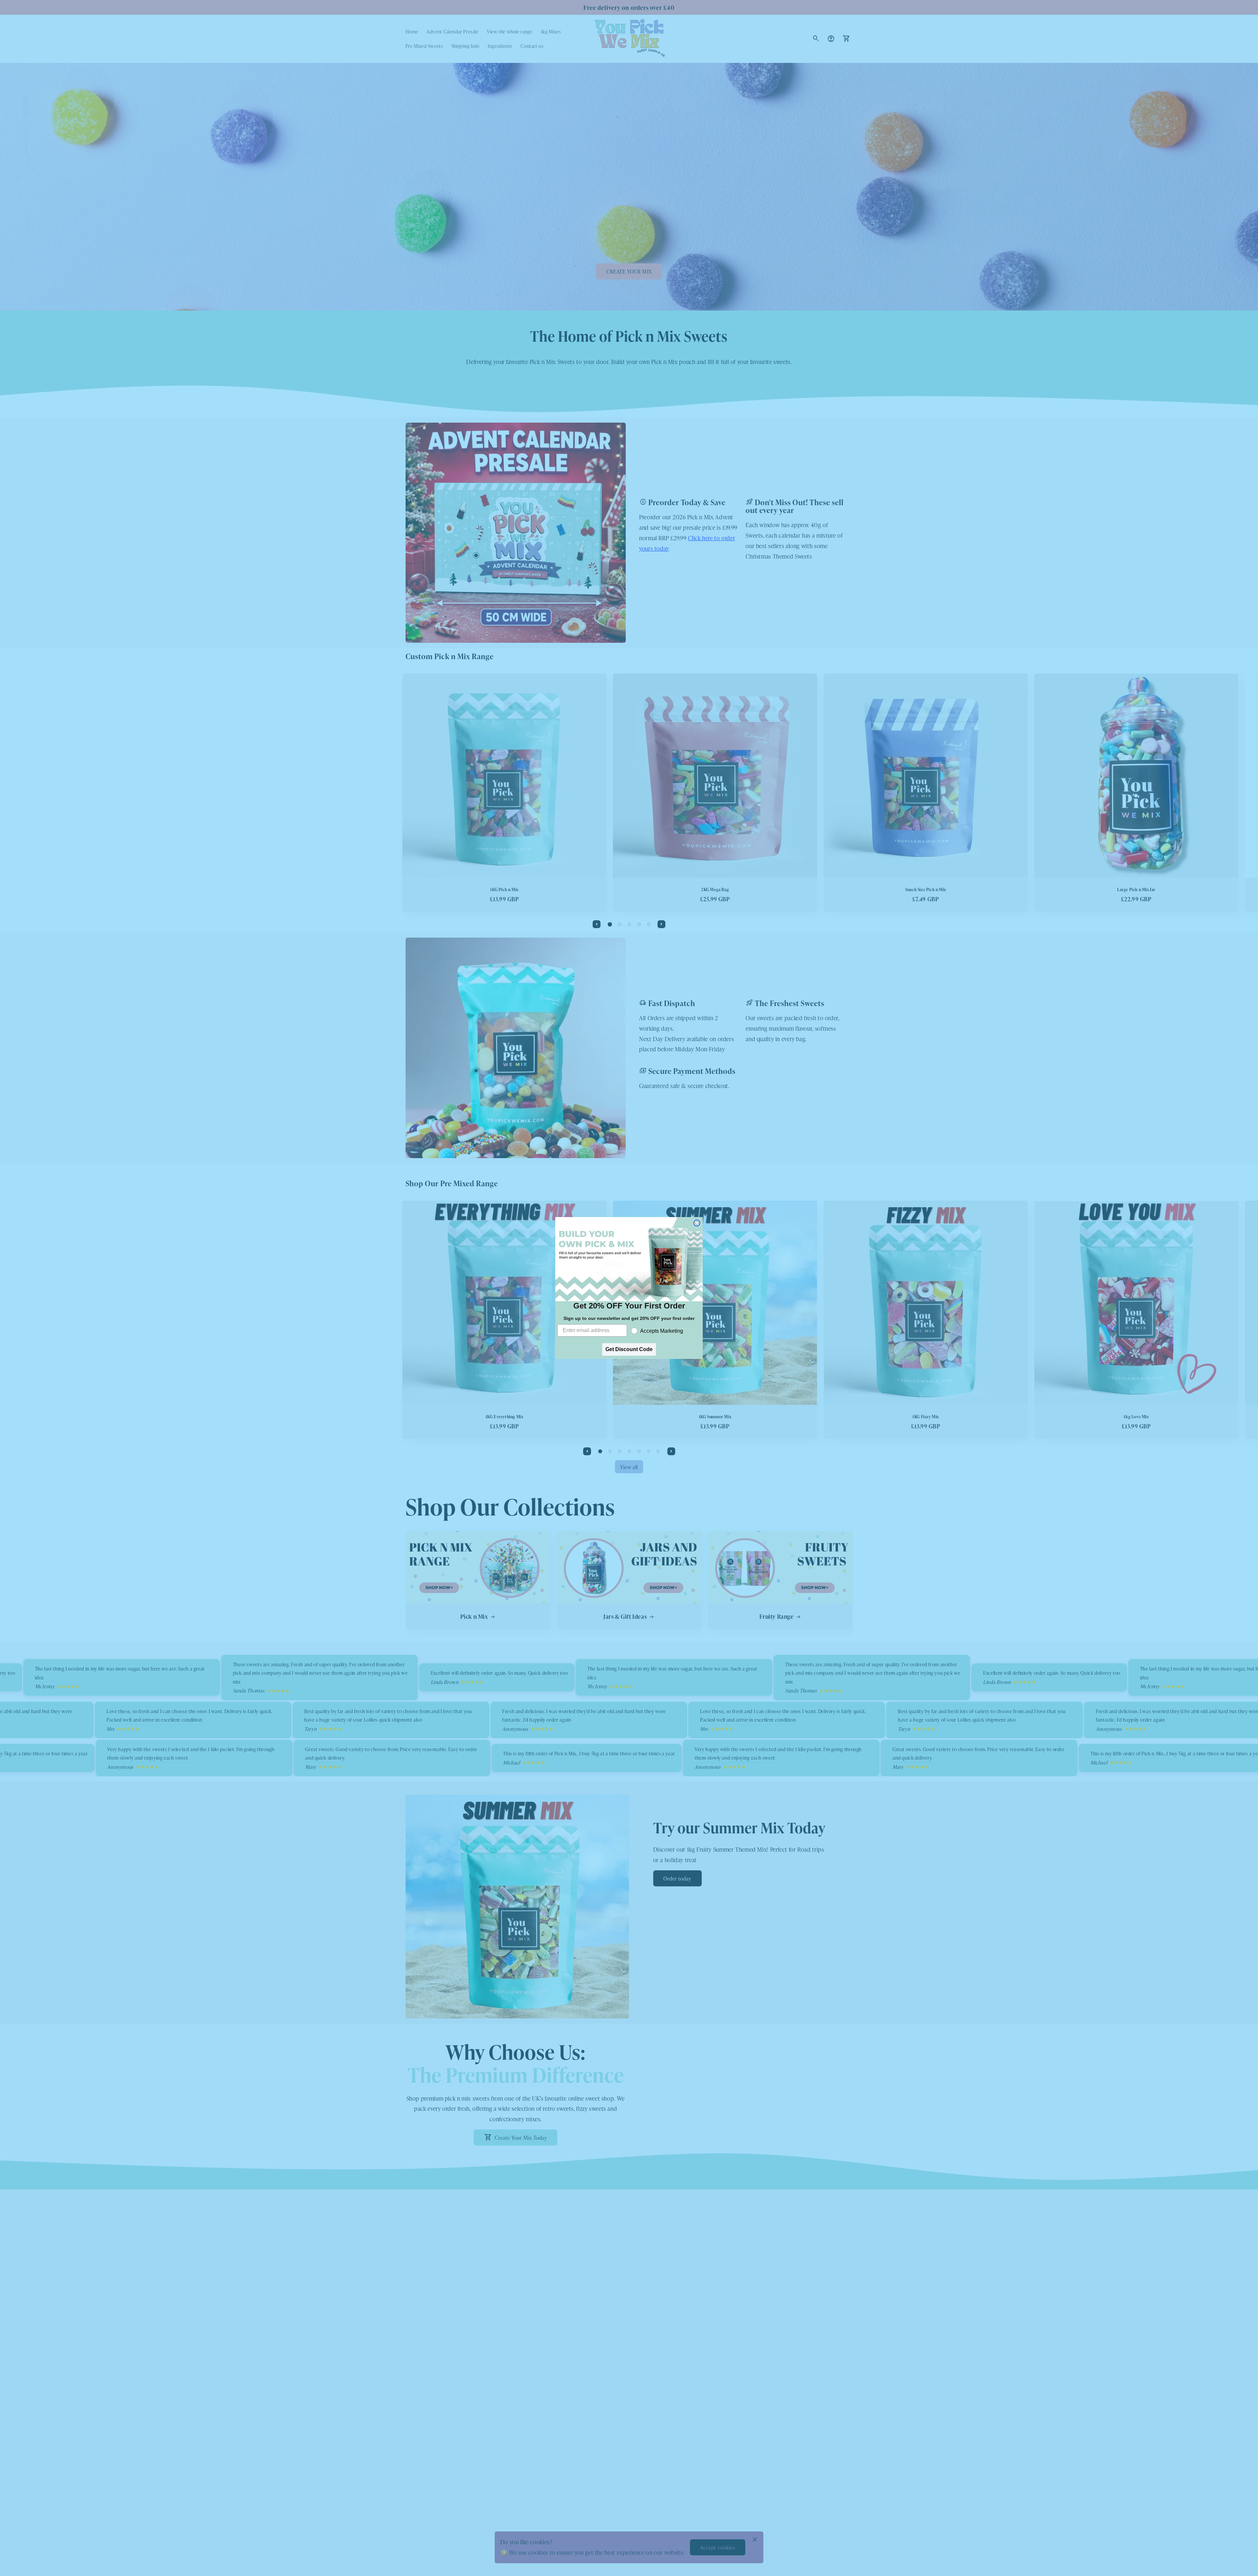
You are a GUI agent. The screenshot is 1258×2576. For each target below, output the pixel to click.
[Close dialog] (697, 1223)
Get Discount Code (629, 1349)
